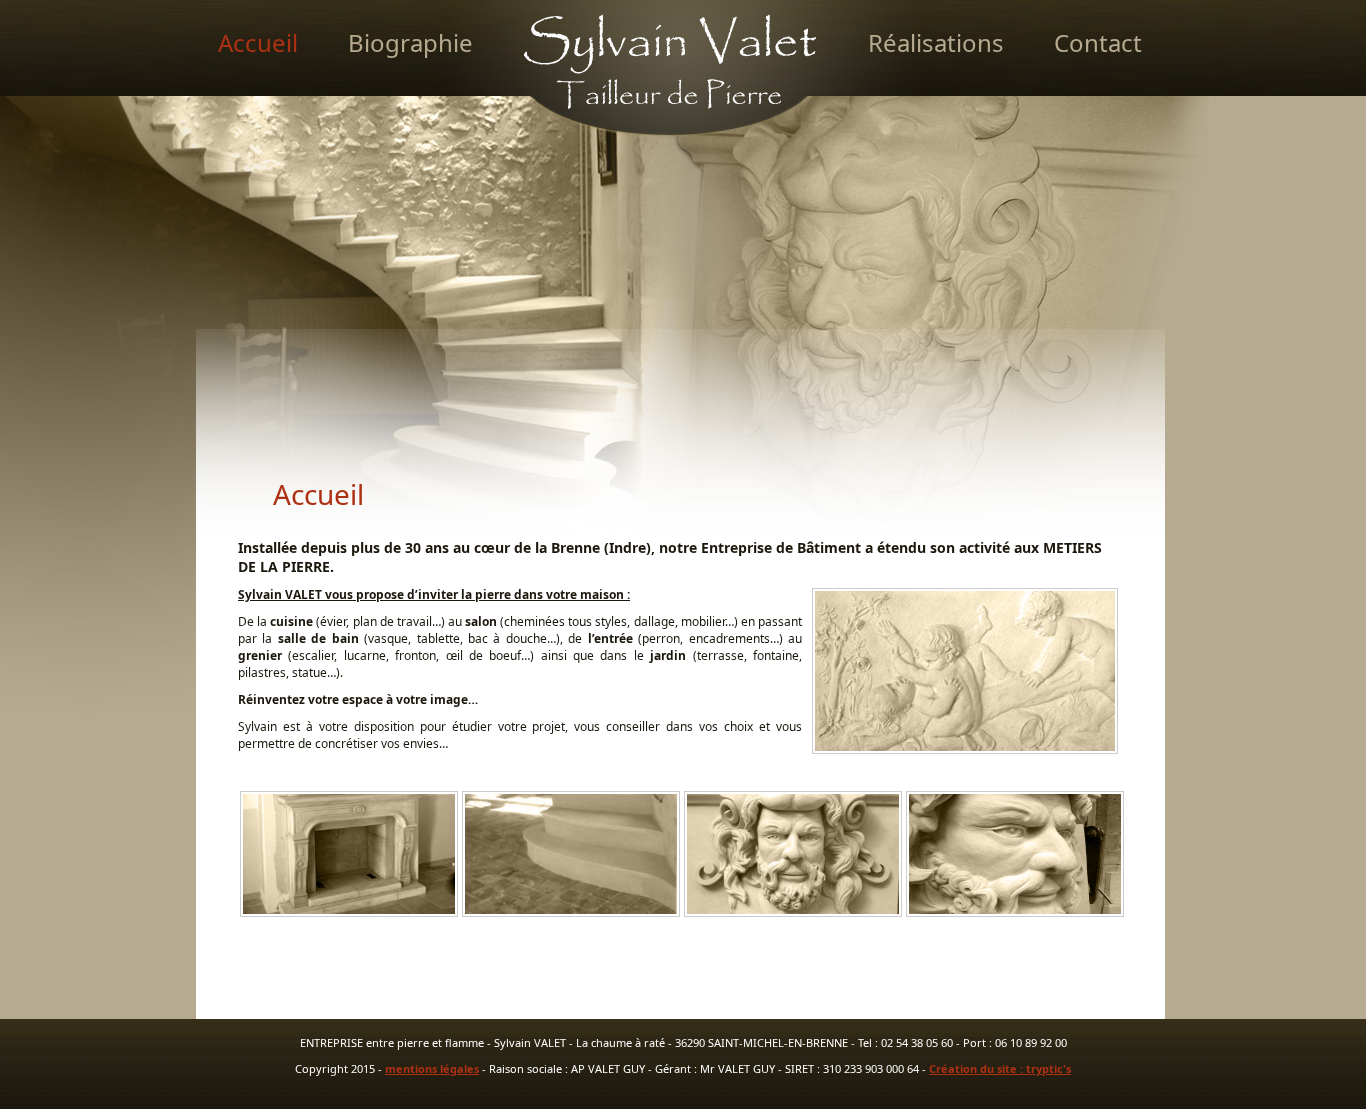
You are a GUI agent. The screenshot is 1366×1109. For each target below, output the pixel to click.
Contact (1098, 42)
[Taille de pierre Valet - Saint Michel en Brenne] (643, 181)
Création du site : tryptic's (1000, 1068)
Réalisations (936, 42)
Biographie (410, 42)
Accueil (258, 42)
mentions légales (432, 1068)
